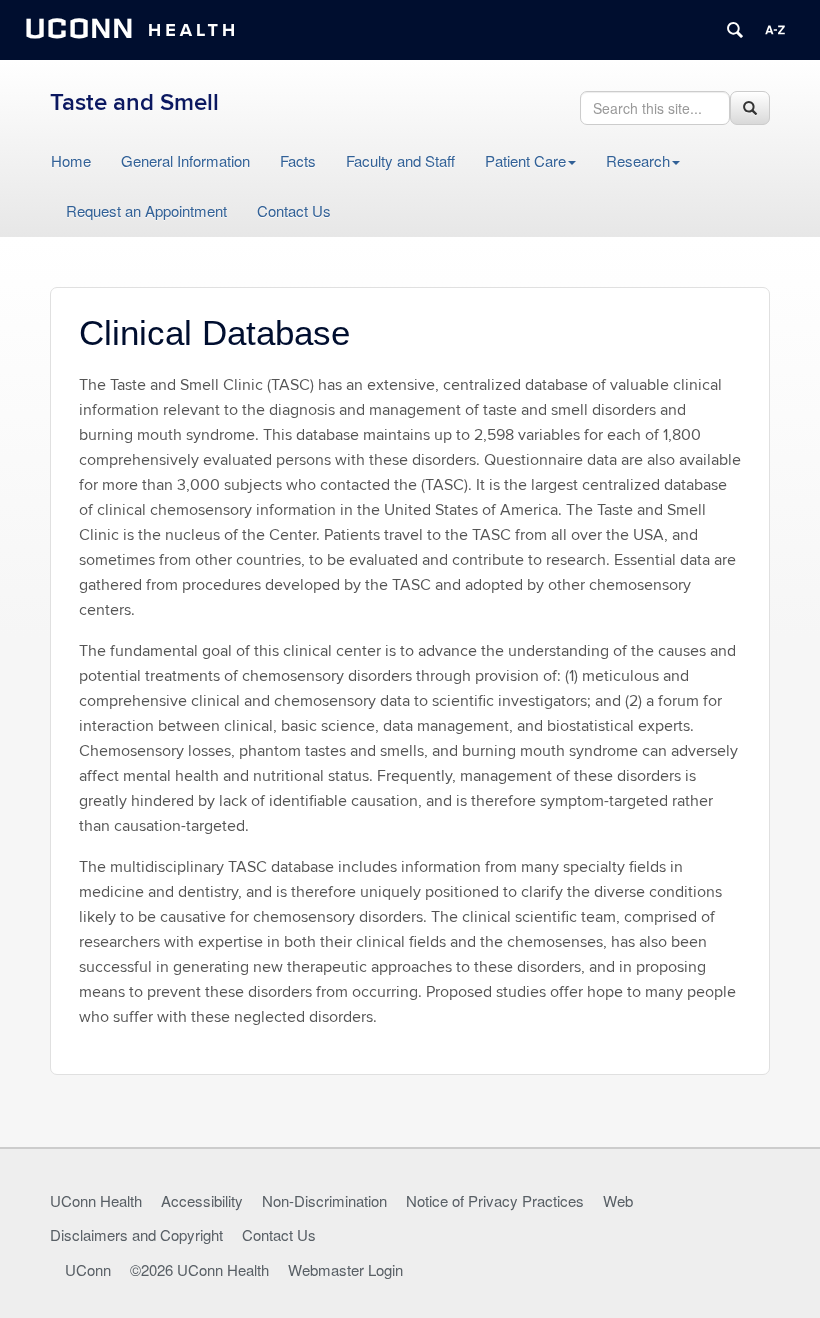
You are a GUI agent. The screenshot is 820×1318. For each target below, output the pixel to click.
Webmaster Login (345, 1269)
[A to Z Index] (775, 30)
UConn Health (96, 1200)
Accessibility (202, 1200)
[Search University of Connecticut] (735, 30)
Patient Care (525, 160)
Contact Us (294, 210)
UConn (88, 1269)
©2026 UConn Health (199, 1269)
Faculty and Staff (400, 160)
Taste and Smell (134, 102)
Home (71, 160)
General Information (185, 160)
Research (638, 160)
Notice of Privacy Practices (495, 1200)
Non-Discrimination (324, 1200)
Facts (298, 160)
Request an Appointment (146, 210)
